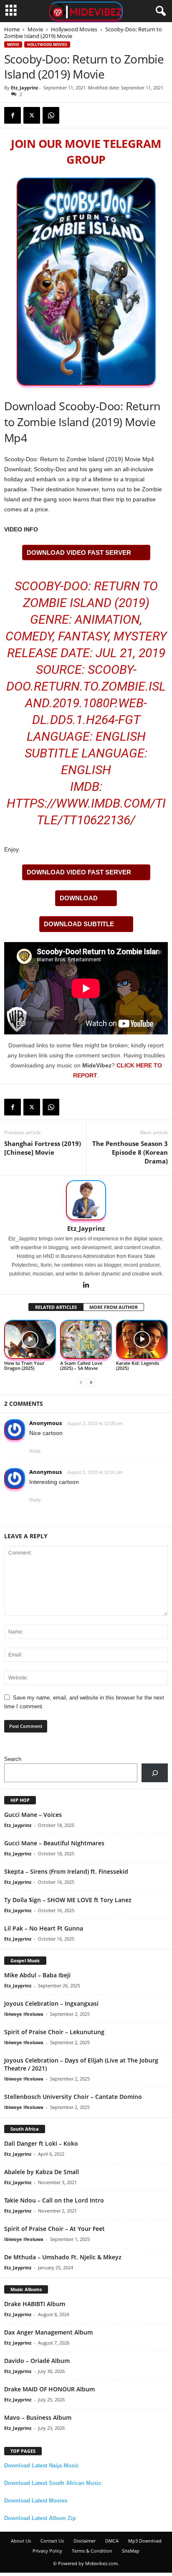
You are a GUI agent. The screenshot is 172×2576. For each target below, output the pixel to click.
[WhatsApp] (51, 115)
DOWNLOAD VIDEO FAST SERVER (79, 553)
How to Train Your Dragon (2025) (24, 1365)
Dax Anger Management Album (48, 2332)
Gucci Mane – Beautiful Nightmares (54, 1843)
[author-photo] (86, 1200)
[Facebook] (13, 115)
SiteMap (131, 2551)
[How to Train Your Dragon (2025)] (30, 1339)
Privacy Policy (47, 2551)
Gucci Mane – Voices (33, 1815)
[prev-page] (81, 1382)
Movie (35, 29)
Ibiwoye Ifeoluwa (24, 2014)
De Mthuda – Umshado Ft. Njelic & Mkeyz (63, 2257)
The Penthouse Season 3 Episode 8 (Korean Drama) (130, 1152)
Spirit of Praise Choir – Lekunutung (54, 2032)
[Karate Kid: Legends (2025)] (142, 1339)
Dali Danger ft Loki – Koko (41, 2143)
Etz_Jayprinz (24, 88)
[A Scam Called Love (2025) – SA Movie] (86, 1339)
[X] (32, 115)
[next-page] (91, 1382)
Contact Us (52, 2541)
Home (12, 29)
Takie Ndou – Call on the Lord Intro (54, 2200)
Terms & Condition (92, 2551)
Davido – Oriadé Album (37, 2361)
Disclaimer (85, 2541)
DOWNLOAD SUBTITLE (79, 924)
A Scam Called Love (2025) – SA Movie (81, 1365)
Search (13, 1759)
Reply (35, 1451)
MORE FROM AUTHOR (114, 1307)
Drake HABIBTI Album (35, 2304)
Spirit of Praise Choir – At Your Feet (54, 2229)
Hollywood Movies (74, 29)
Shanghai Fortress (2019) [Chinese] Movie (43, 1148)
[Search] (155, 1773)
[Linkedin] (86, 1285)
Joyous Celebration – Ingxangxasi (51, 2003)
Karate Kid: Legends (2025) (138, 1365)
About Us (21, 2541)
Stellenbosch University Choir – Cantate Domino (73, 2097)
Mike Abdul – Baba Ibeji (37, 1975)
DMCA (112, 2541)
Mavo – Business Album (38, 2417)
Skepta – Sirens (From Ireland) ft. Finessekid (66, 1871)
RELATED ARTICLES (56, 1307)
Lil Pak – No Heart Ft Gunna (44, 1928)
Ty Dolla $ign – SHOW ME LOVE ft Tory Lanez (68, 1900)
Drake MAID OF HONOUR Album (49, 2389)
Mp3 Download (145, 2541)
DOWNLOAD (79, 898)
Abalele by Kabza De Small (42, 2172)
